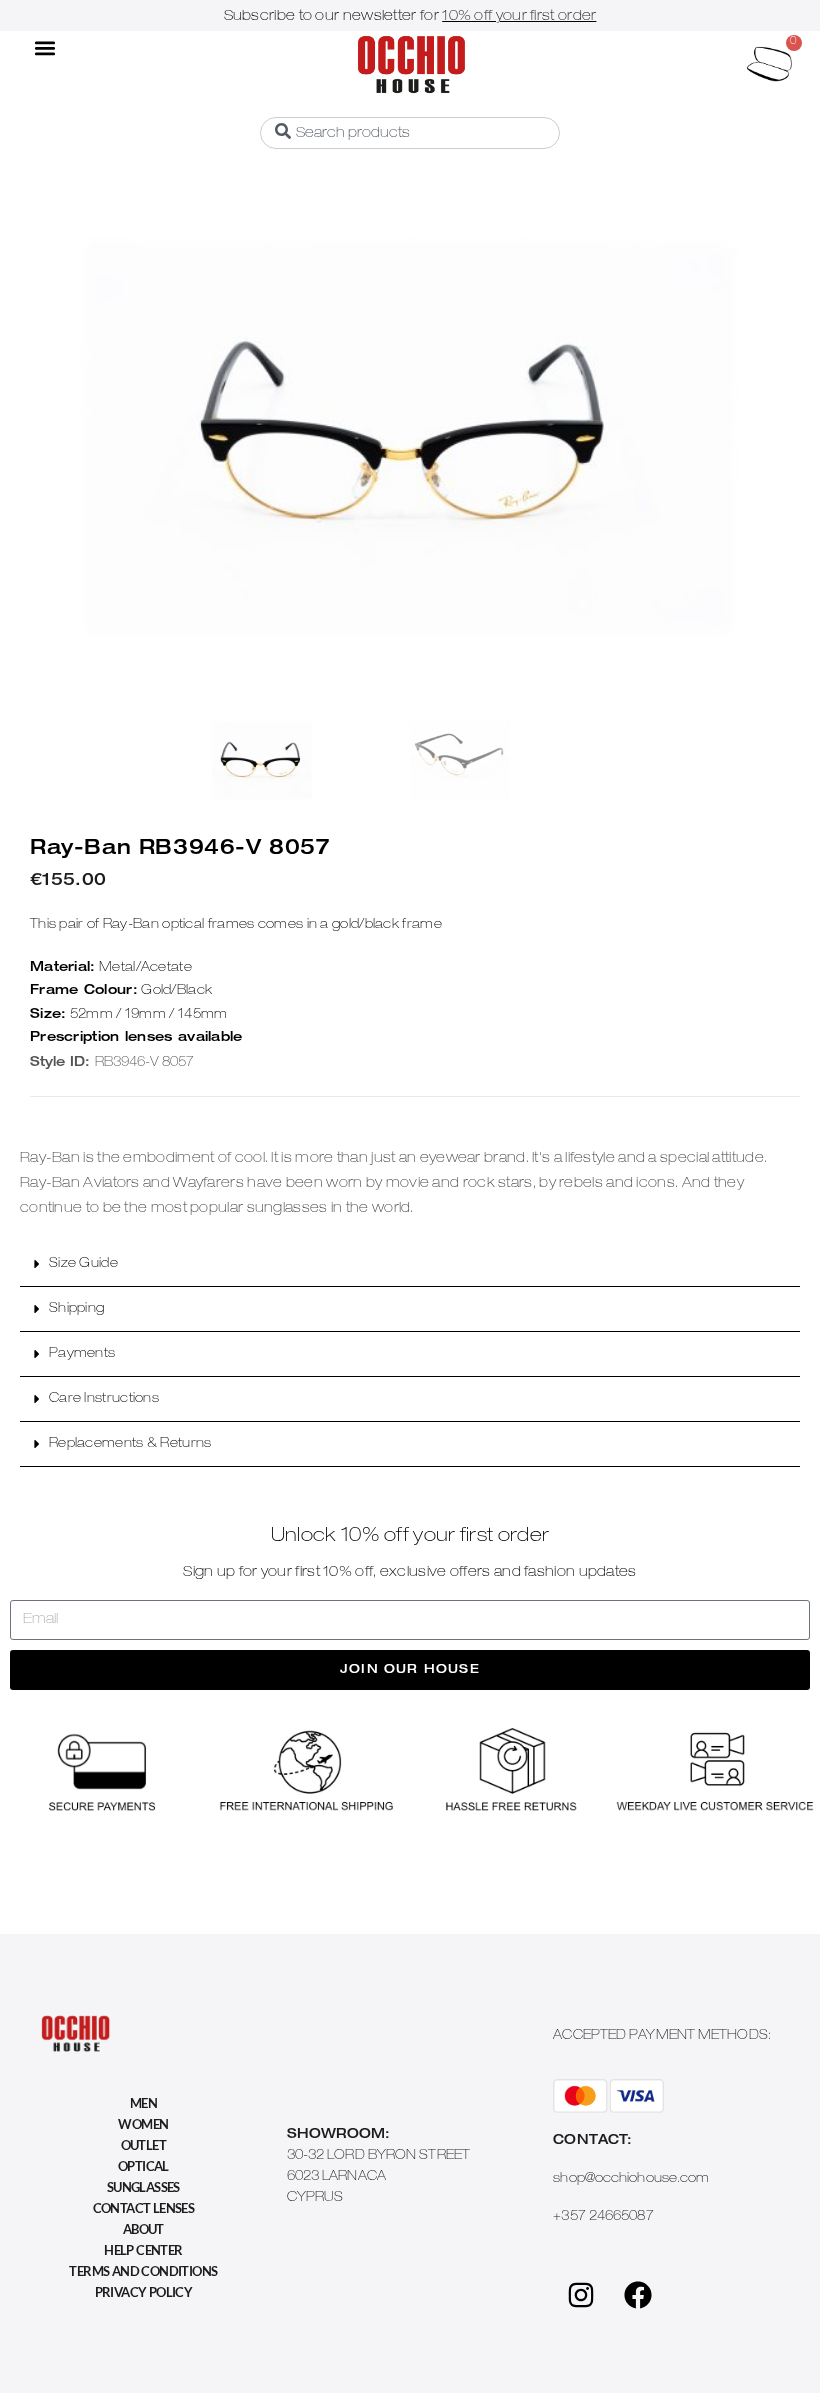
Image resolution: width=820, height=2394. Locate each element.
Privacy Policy (144, 2292)
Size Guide (83, 1264)
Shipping (76, 1309)
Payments (82, 1354)
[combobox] (410, 133)
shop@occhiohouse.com (631, 2179)
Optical (143, 2166)
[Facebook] (638, 2295)
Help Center (143, 2250)
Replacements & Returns (130, 1444)
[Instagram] (581, 2295)
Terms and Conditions (143, 2271)
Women (143, 2124)
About (143, 2229)
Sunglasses (143, 2187)
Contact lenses (144, 2208)
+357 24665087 (603, 2217)
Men (143, 2103)
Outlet (143, 2145)
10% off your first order (519, 17)
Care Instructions (104, 1399)
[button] (44, 47)
